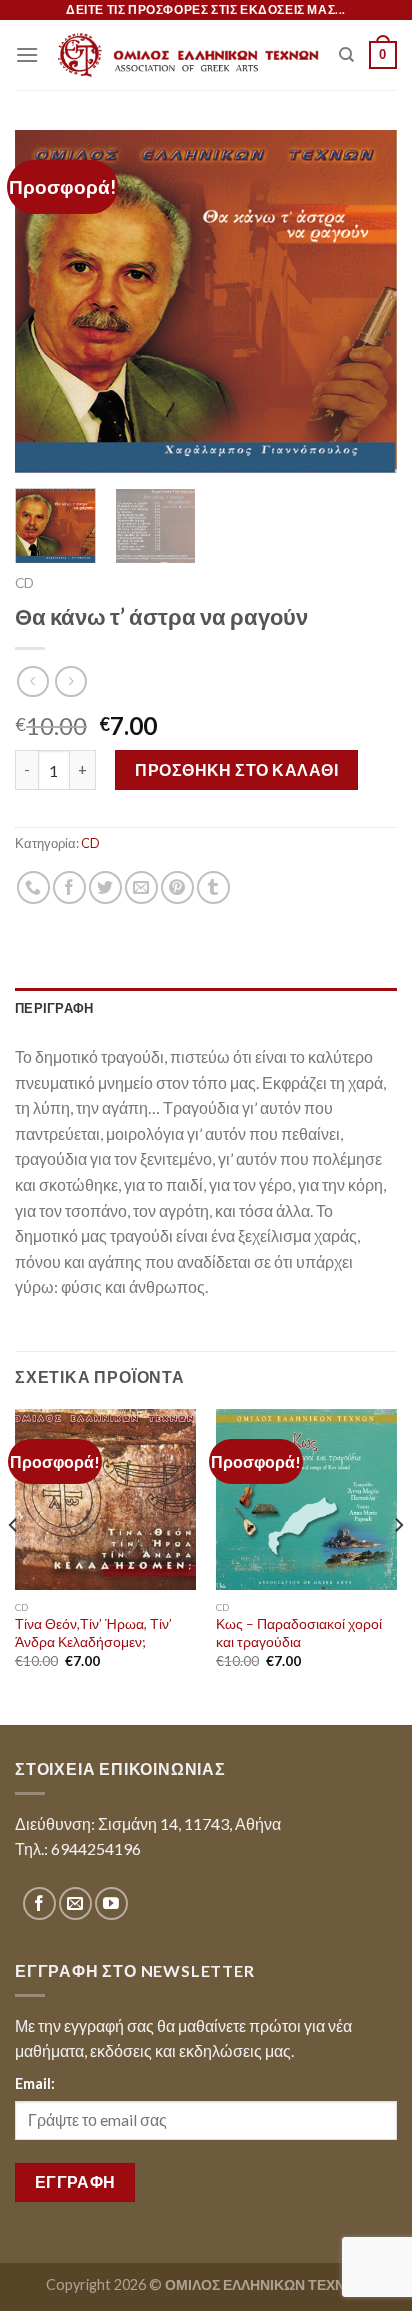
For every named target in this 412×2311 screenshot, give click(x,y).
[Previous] (48, 301)
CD (24, 583)
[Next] (364, 301)
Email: (35, 2083)
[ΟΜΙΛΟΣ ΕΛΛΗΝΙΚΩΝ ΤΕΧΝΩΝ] (189, 55)
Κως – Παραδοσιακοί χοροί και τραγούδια (299, 1633)
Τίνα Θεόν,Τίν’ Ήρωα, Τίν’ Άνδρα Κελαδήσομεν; (93, 1633)
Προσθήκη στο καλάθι (236, 769)
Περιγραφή (54, 1008)
